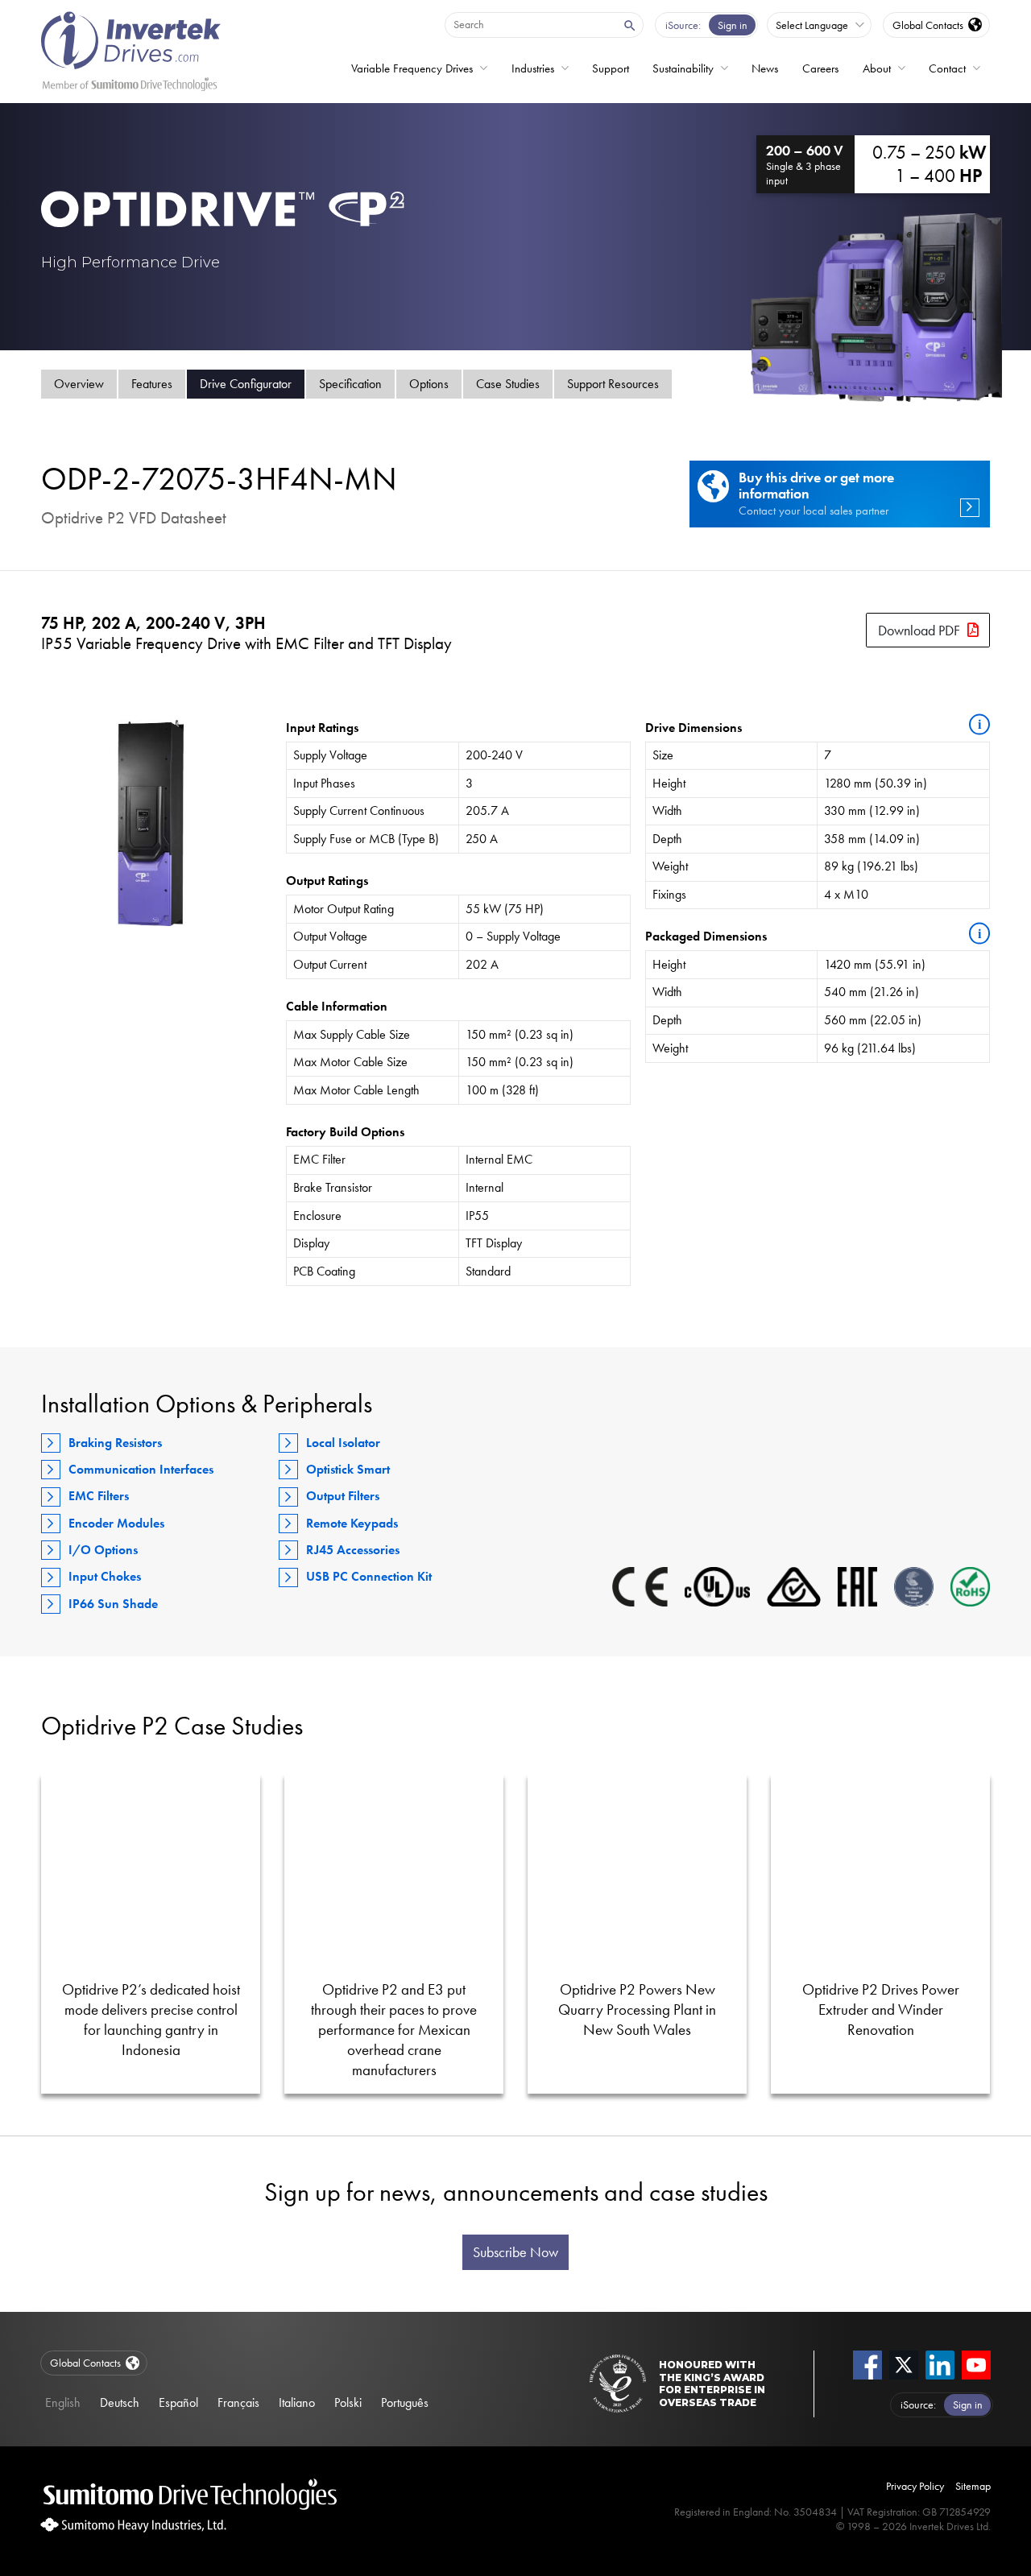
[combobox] (530, 24)
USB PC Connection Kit (369, 1576)
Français (238, 2402)
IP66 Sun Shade (113, 1604)
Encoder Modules (116, 1523)
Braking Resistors (115, 1443)
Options (429, 384)
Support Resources (613, 384)
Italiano (297, 2402)
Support (611, 68)
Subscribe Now (515, 2252)
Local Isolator (343, 1443)
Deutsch (120, 2402)
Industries (533, 68)
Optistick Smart (348, 1469)
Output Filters (343, 1496)
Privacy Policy (915, 2486)
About (877, 68)
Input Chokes (105, 1576)
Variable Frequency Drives (412, 68)
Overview (79, 384)
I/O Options (103, 1550)
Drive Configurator (246, 384)
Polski (348, 2402)
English (63, 2402)
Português (405, 2402)
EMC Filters (99, 1496)
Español (178, 2402)
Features (152, 384)
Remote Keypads (352, 1523)
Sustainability (683, 68)
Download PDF (919, 630)
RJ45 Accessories (353, 1550)
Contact (947, 68)
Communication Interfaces (141, 1469)
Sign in (733, 25)
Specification (350, 384)
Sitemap (973, 2486)
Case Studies (508, 384)
